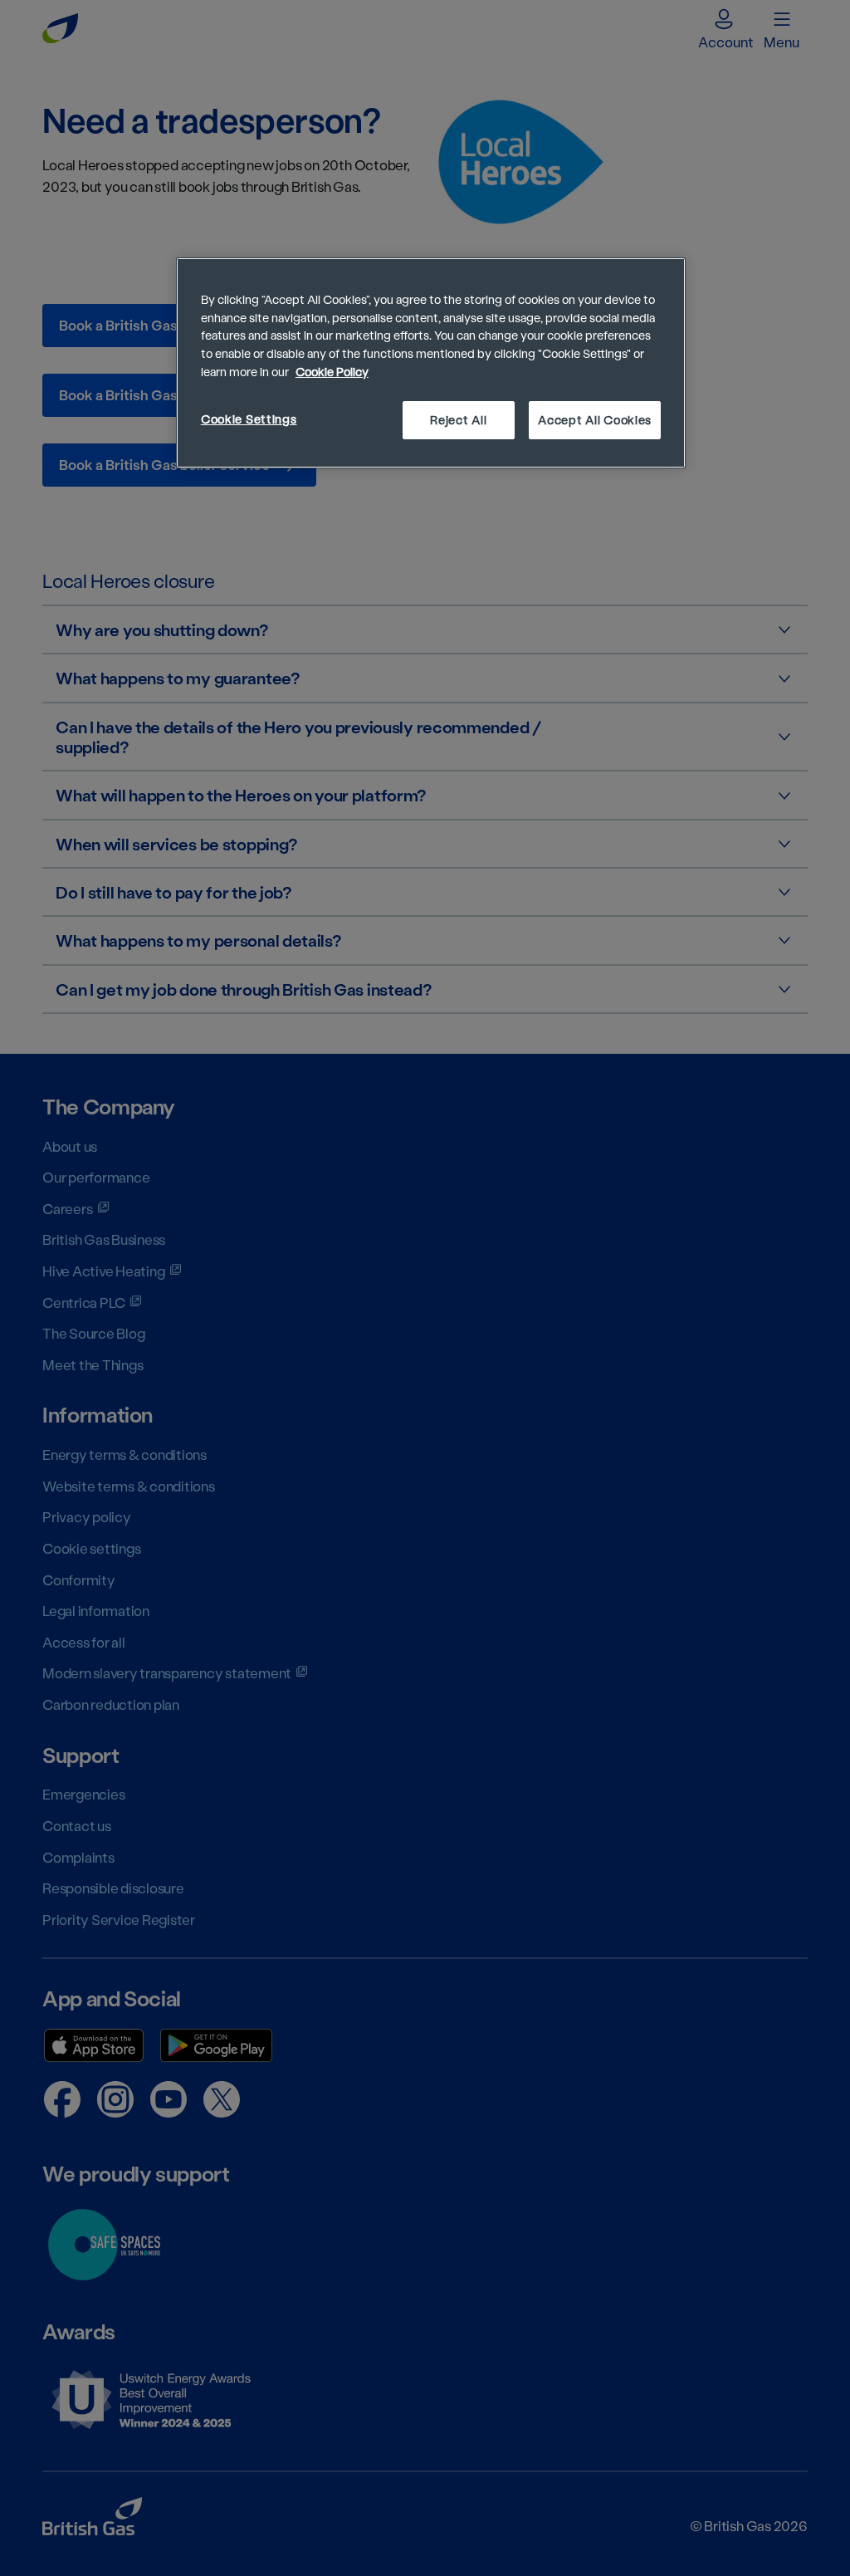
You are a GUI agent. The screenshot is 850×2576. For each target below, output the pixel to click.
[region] (431, 363)
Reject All (458, 420)
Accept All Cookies (595, 420)
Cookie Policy (332, 372)
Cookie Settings (249, 419)
